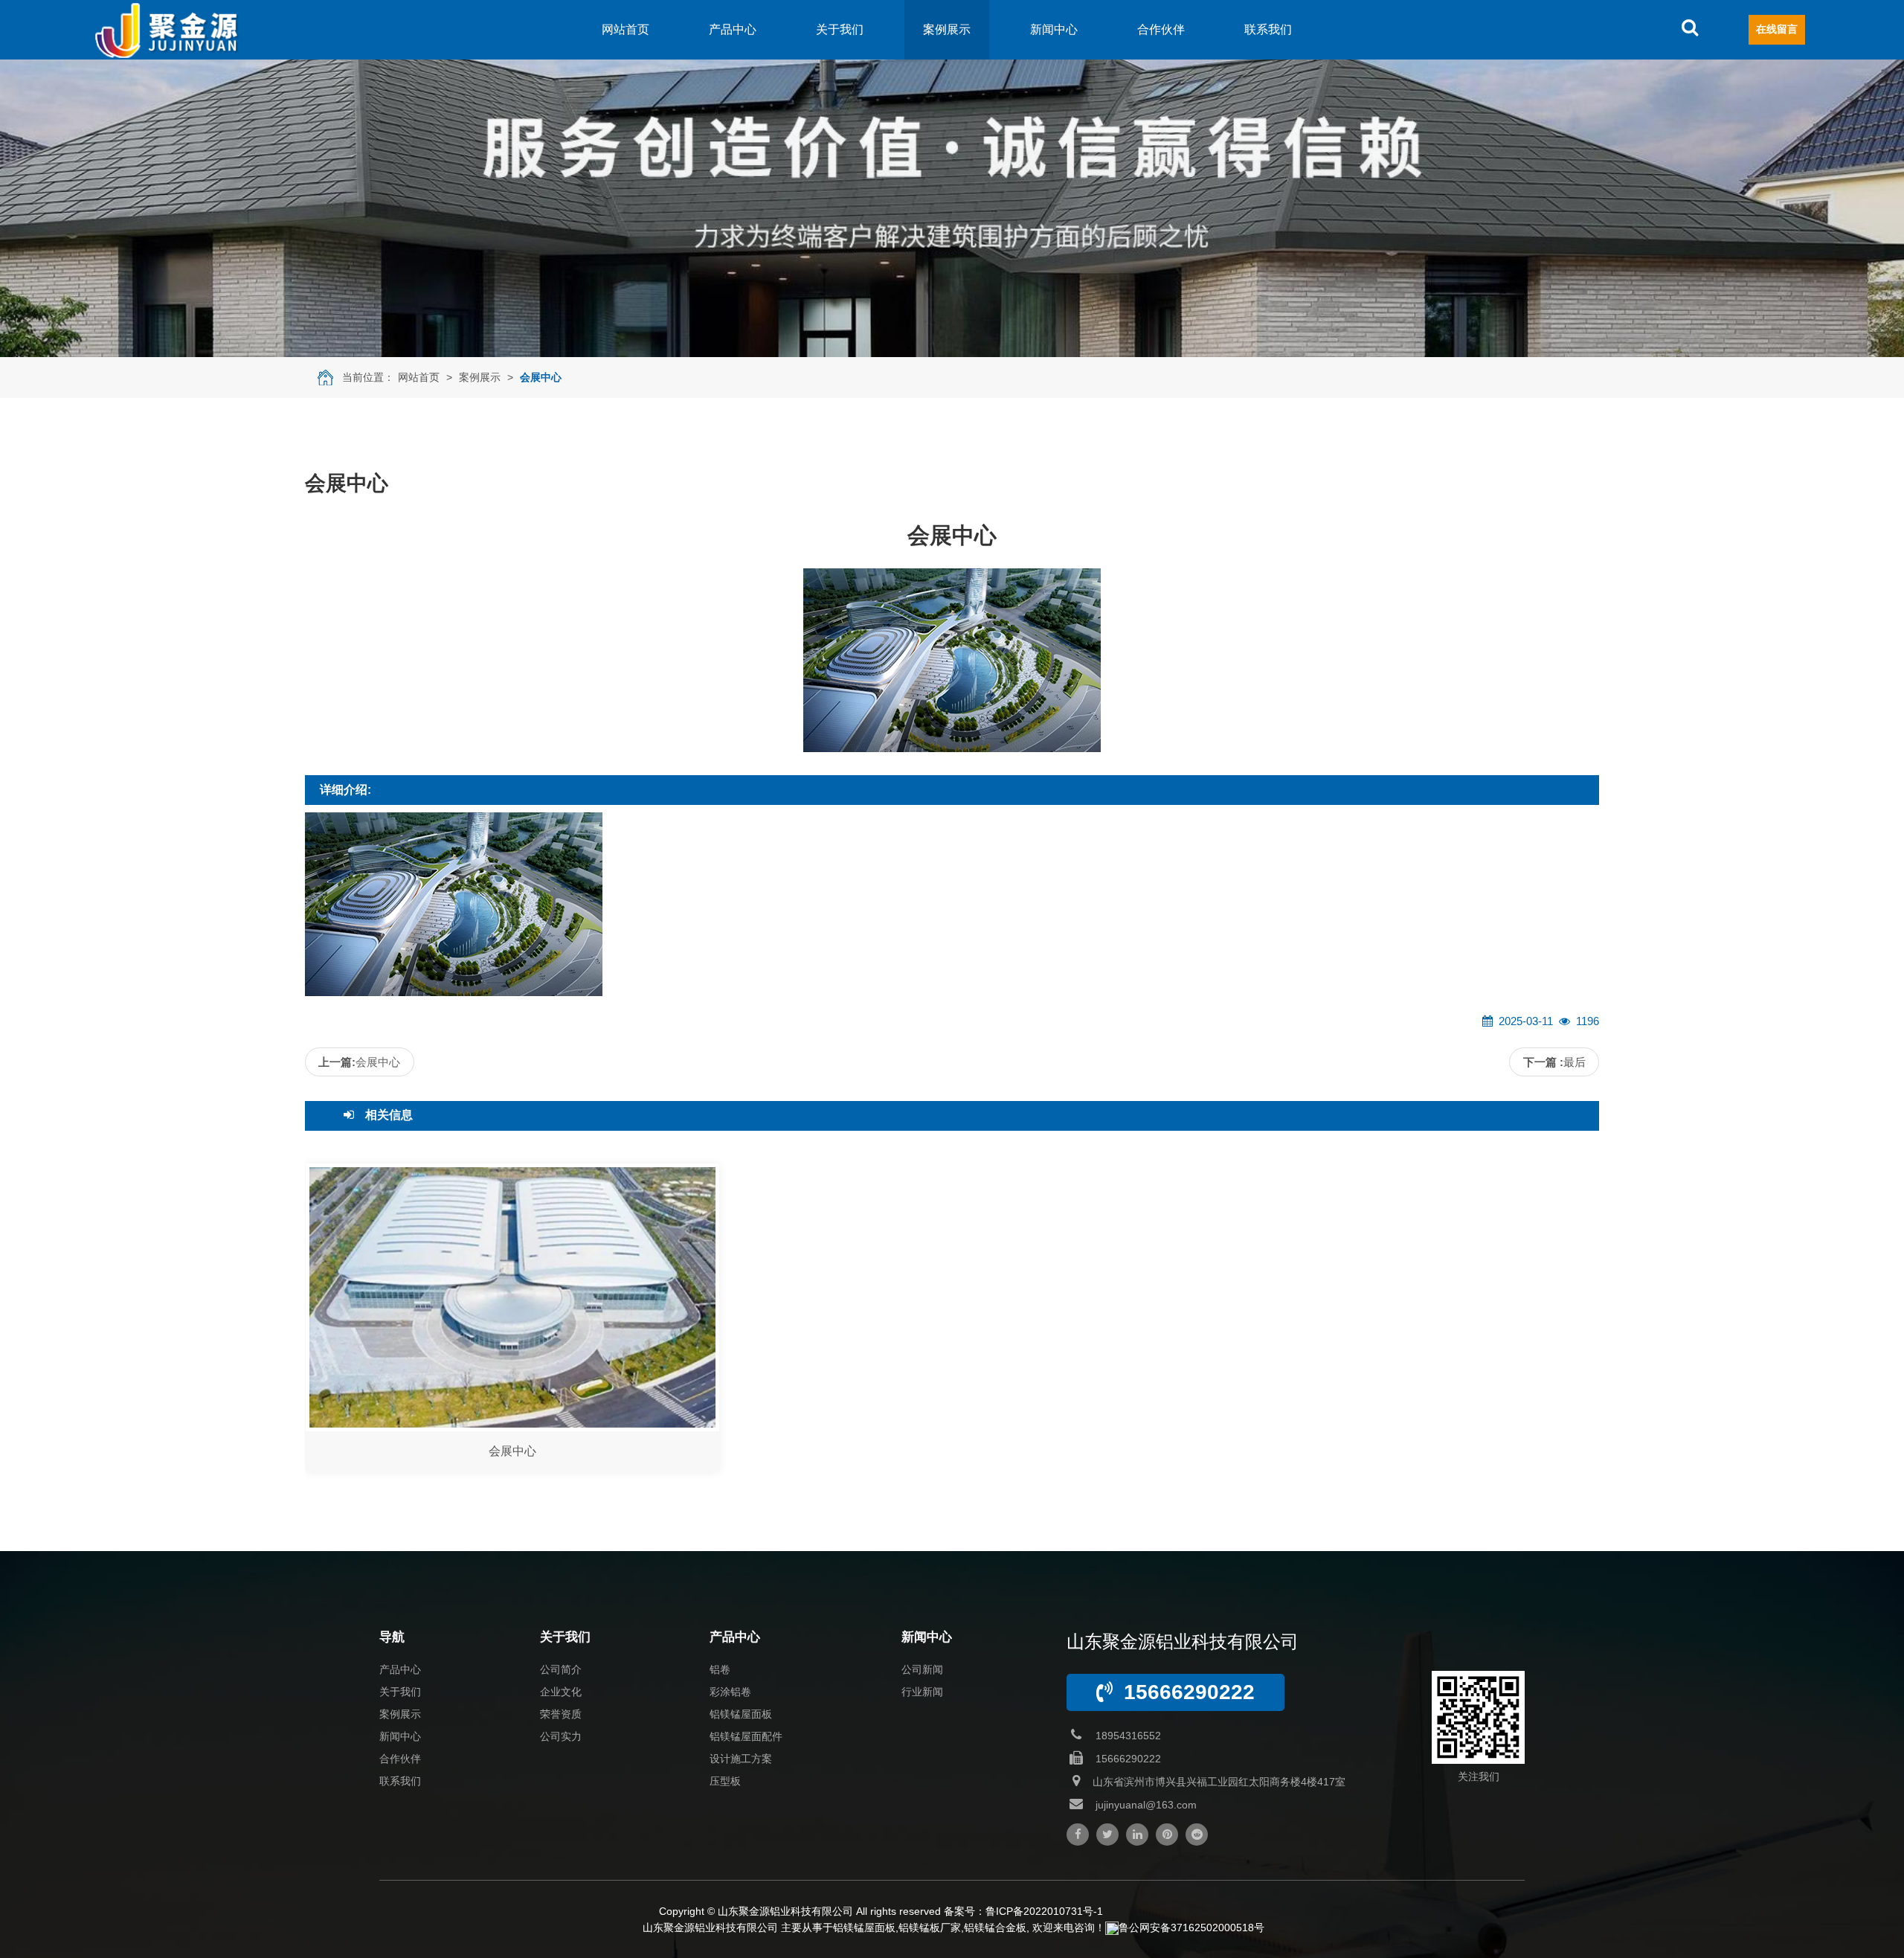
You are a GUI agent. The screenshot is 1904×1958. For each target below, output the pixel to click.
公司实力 (561, 1736)
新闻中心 (1054, 29)
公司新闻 (922, 1669)
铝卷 (720, 1669)
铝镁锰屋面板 (741, 1714)
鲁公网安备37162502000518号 (1191, 1927)
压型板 (725, 1781)
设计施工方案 (741, 1759)
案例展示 (947, 29)
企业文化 (561, 1692)
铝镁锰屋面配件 (746, 1736)
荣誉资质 (561, 1714)
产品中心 (733, 29)
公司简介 (561, 1669)
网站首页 (625, 29)
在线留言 (1777, 29)
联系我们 (1268, 29)
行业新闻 (922, 1692)
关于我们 (840, 29)
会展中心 (541, 377)
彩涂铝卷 (730, 1692)
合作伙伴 (1161, 29)
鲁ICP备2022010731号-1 (1044, 1911)
